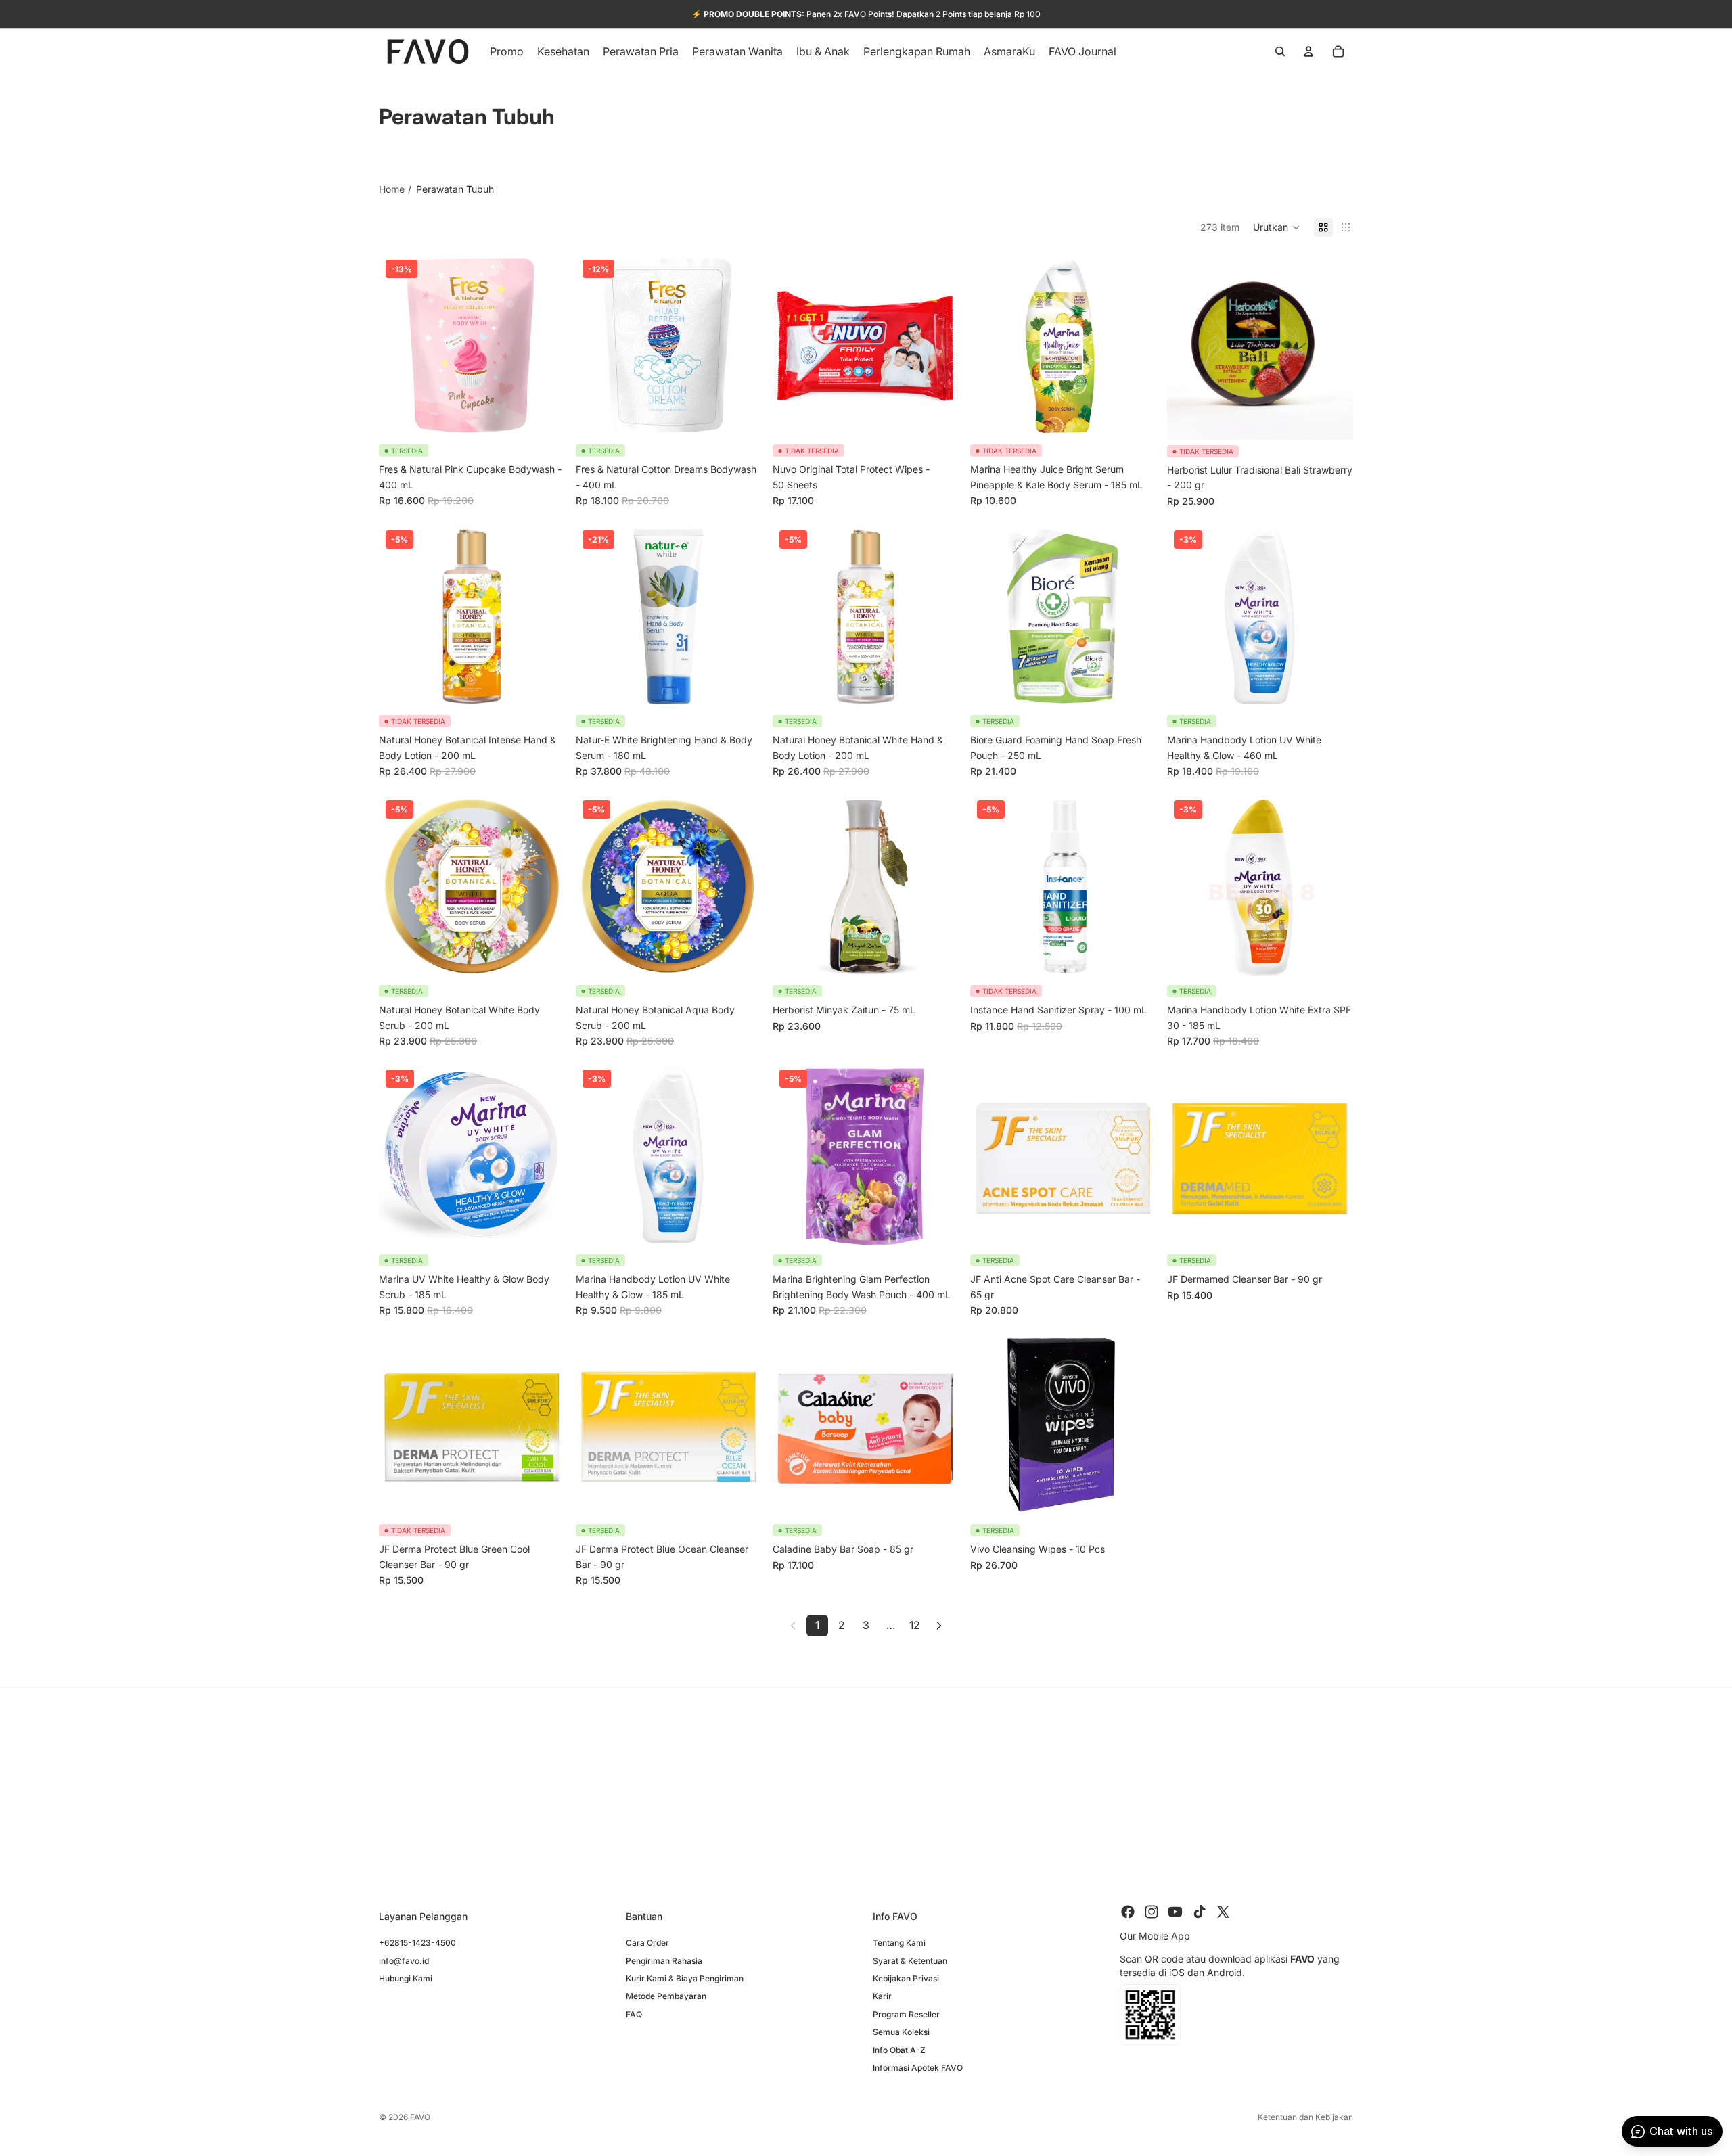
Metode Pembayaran (666, 1996)
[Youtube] (1175, 1912)
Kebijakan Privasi (906, 1978)
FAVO (420, 2117)
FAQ (634, 2014)
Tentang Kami (899, 1943)
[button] (1277, 227)
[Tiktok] (1200, 1912)
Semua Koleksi (901, 2032)
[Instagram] (1152, 1912)
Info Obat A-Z (899, 2049)
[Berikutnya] (939, 1626)
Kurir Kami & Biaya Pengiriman (685, 1978)
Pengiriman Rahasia (664, 1960)
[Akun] (1308, 51)
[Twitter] (1223, 1912)
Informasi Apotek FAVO (918, 2068)
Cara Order (647, 1943)
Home (392, 189)
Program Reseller (906, 2014)
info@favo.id (404, 1960)
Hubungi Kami (406, 1978)
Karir (882, 1996)
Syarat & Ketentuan (910, 1960)
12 (915, 1625)
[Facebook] (1128, 1912)
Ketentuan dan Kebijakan (1305, 2117)
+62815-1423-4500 (417, 1943)
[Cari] (1280, 51)
